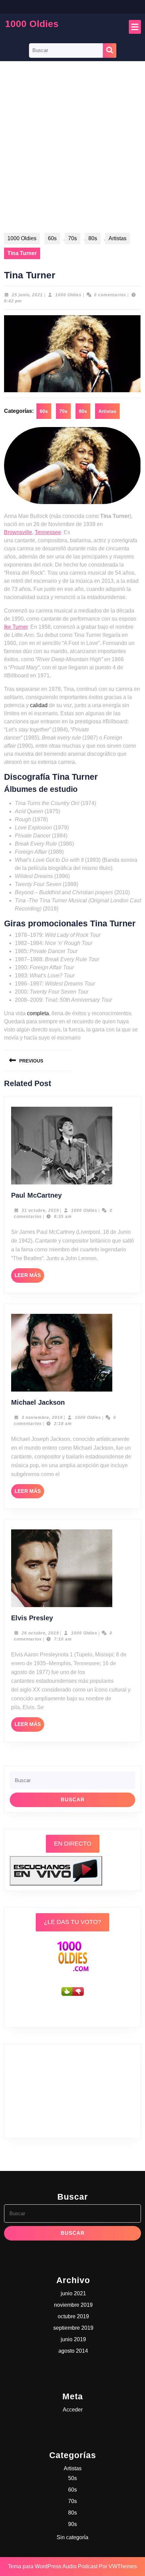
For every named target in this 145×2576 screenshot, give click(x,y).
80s (93, 238)
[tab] (135, 27)
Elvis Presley (32, 1618)
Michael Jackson (38, 1402)
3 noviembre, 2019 (42, 1418)
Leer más (29, 1277)
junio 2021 (73, 2293)
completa (38, 1013)
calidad (39, 705)
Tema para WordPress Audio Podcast (53, 2566)
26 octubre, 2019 (40, 1633)
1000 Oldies (32, 24)
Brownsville (18, 532)
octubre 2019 (73, 2316)
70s (72, 238)
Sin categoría (72, 2537)
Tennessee (48, 532)
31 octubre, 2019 (40, 1210)
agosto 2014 (73, 2351)
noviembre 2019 (73, 2305)
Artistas (118, 238)
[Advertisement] (72, 153)
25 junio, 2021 (27, 295)
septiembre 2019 (73, 2328)
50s (72, 2478)
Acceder (73, 2410)
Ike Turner (16, 627)
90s (72, 2524)
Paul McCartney (36, 1195)
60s (52, 238)
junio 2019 (73, 2339)
